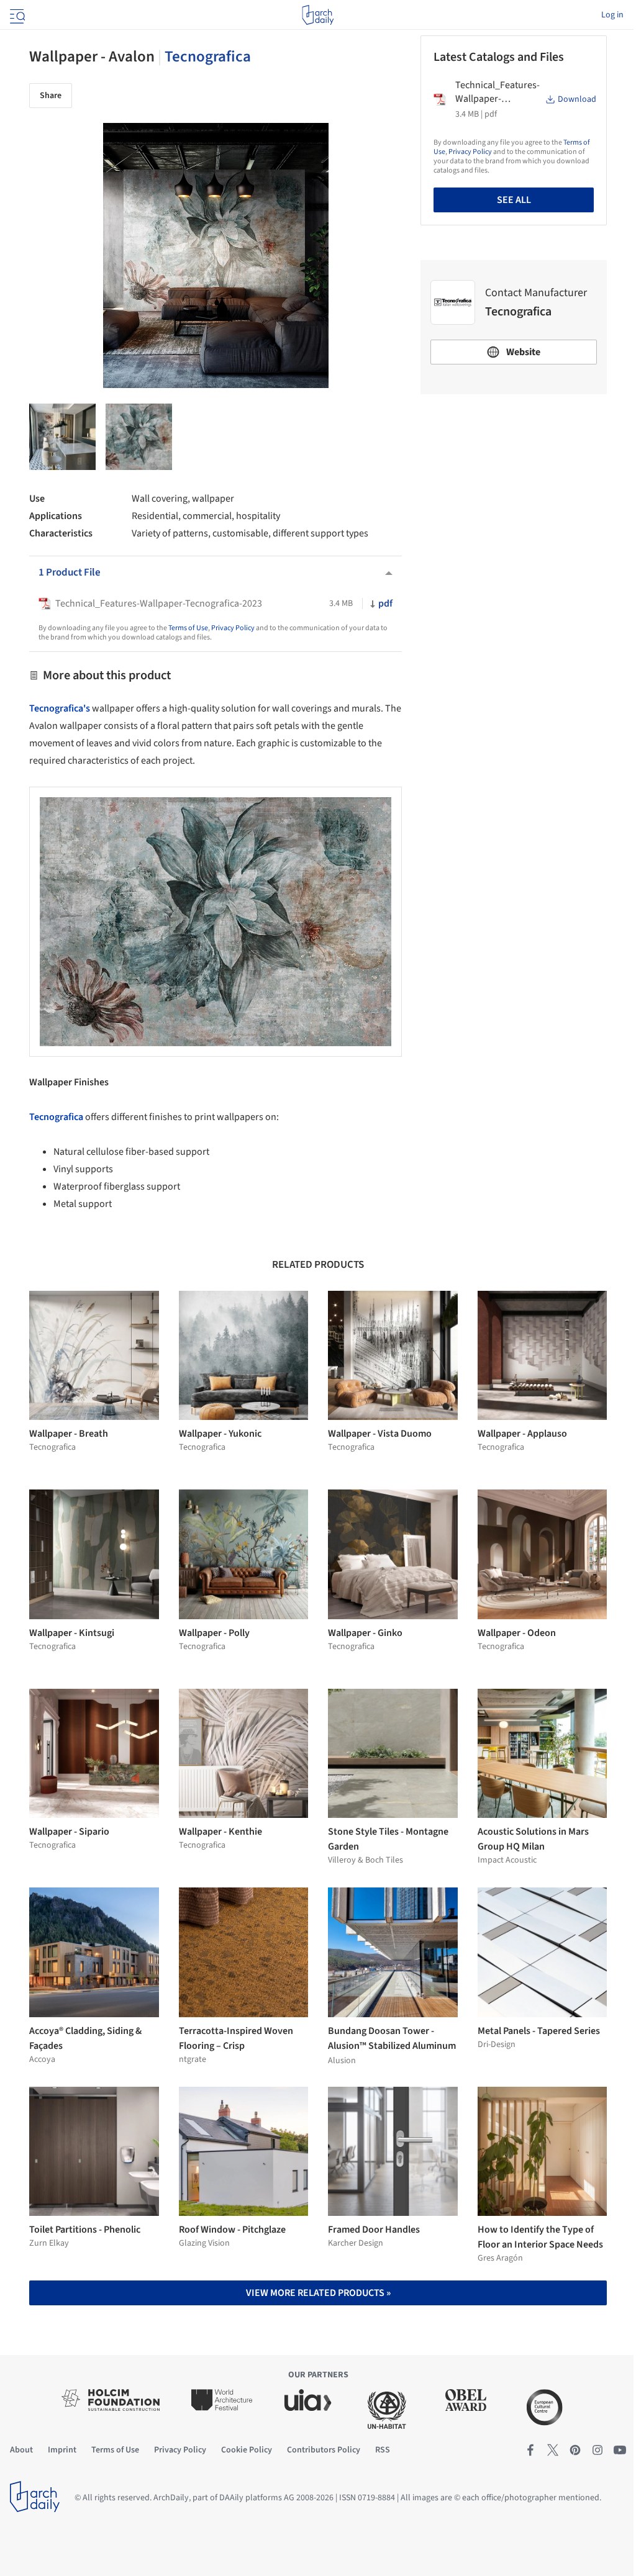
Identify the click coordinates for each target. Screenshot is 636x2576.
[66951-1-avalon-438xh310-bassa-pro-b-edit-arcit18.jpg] (139, 437)
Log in (612, 15)
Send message (514, 491)
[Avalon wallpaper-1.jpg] (62, 437)
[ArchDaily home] (318, 15)
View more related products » (318, 2293)
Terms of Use (188, 628)
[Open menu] (16, 15)
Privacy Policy (233, 628)
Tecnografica (208, 56)
